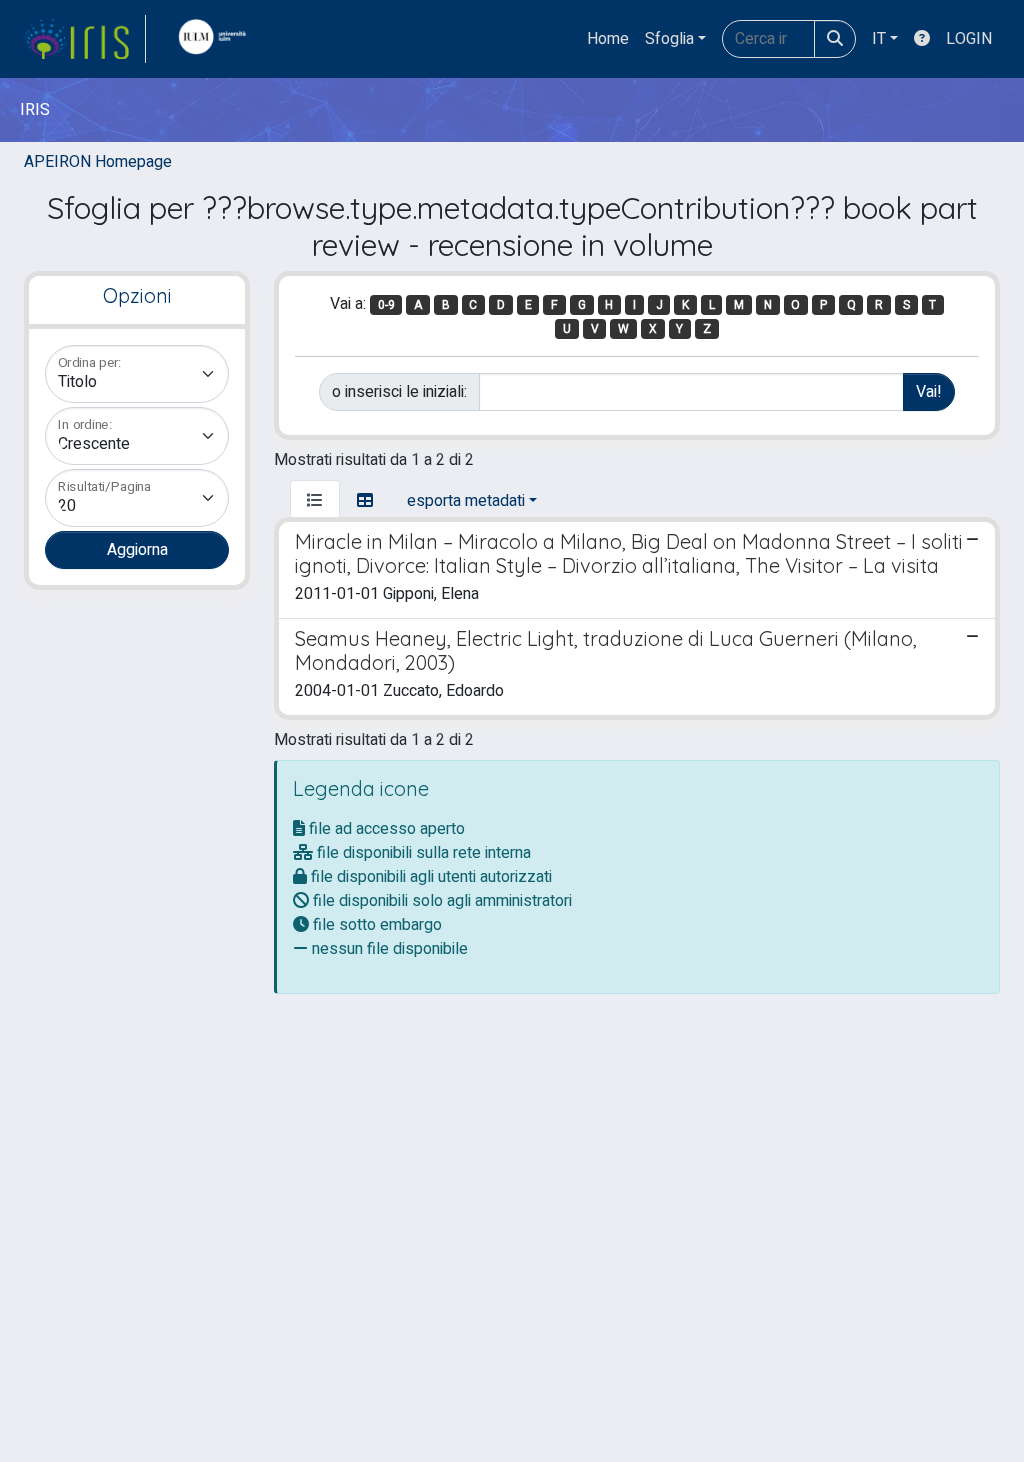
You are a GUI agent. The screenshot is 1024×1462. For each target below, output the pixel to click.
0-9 (386, 305)
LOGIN (969, 39)
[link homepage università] (217, 39)
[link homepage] (85, 39)
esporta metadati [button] (466, 501)
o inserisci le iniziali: (399, 392)
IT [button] (879, 39)
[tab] (315, 501)
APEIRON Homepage (98, 162)
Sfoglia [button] (669, 39)
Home (608, 39)
